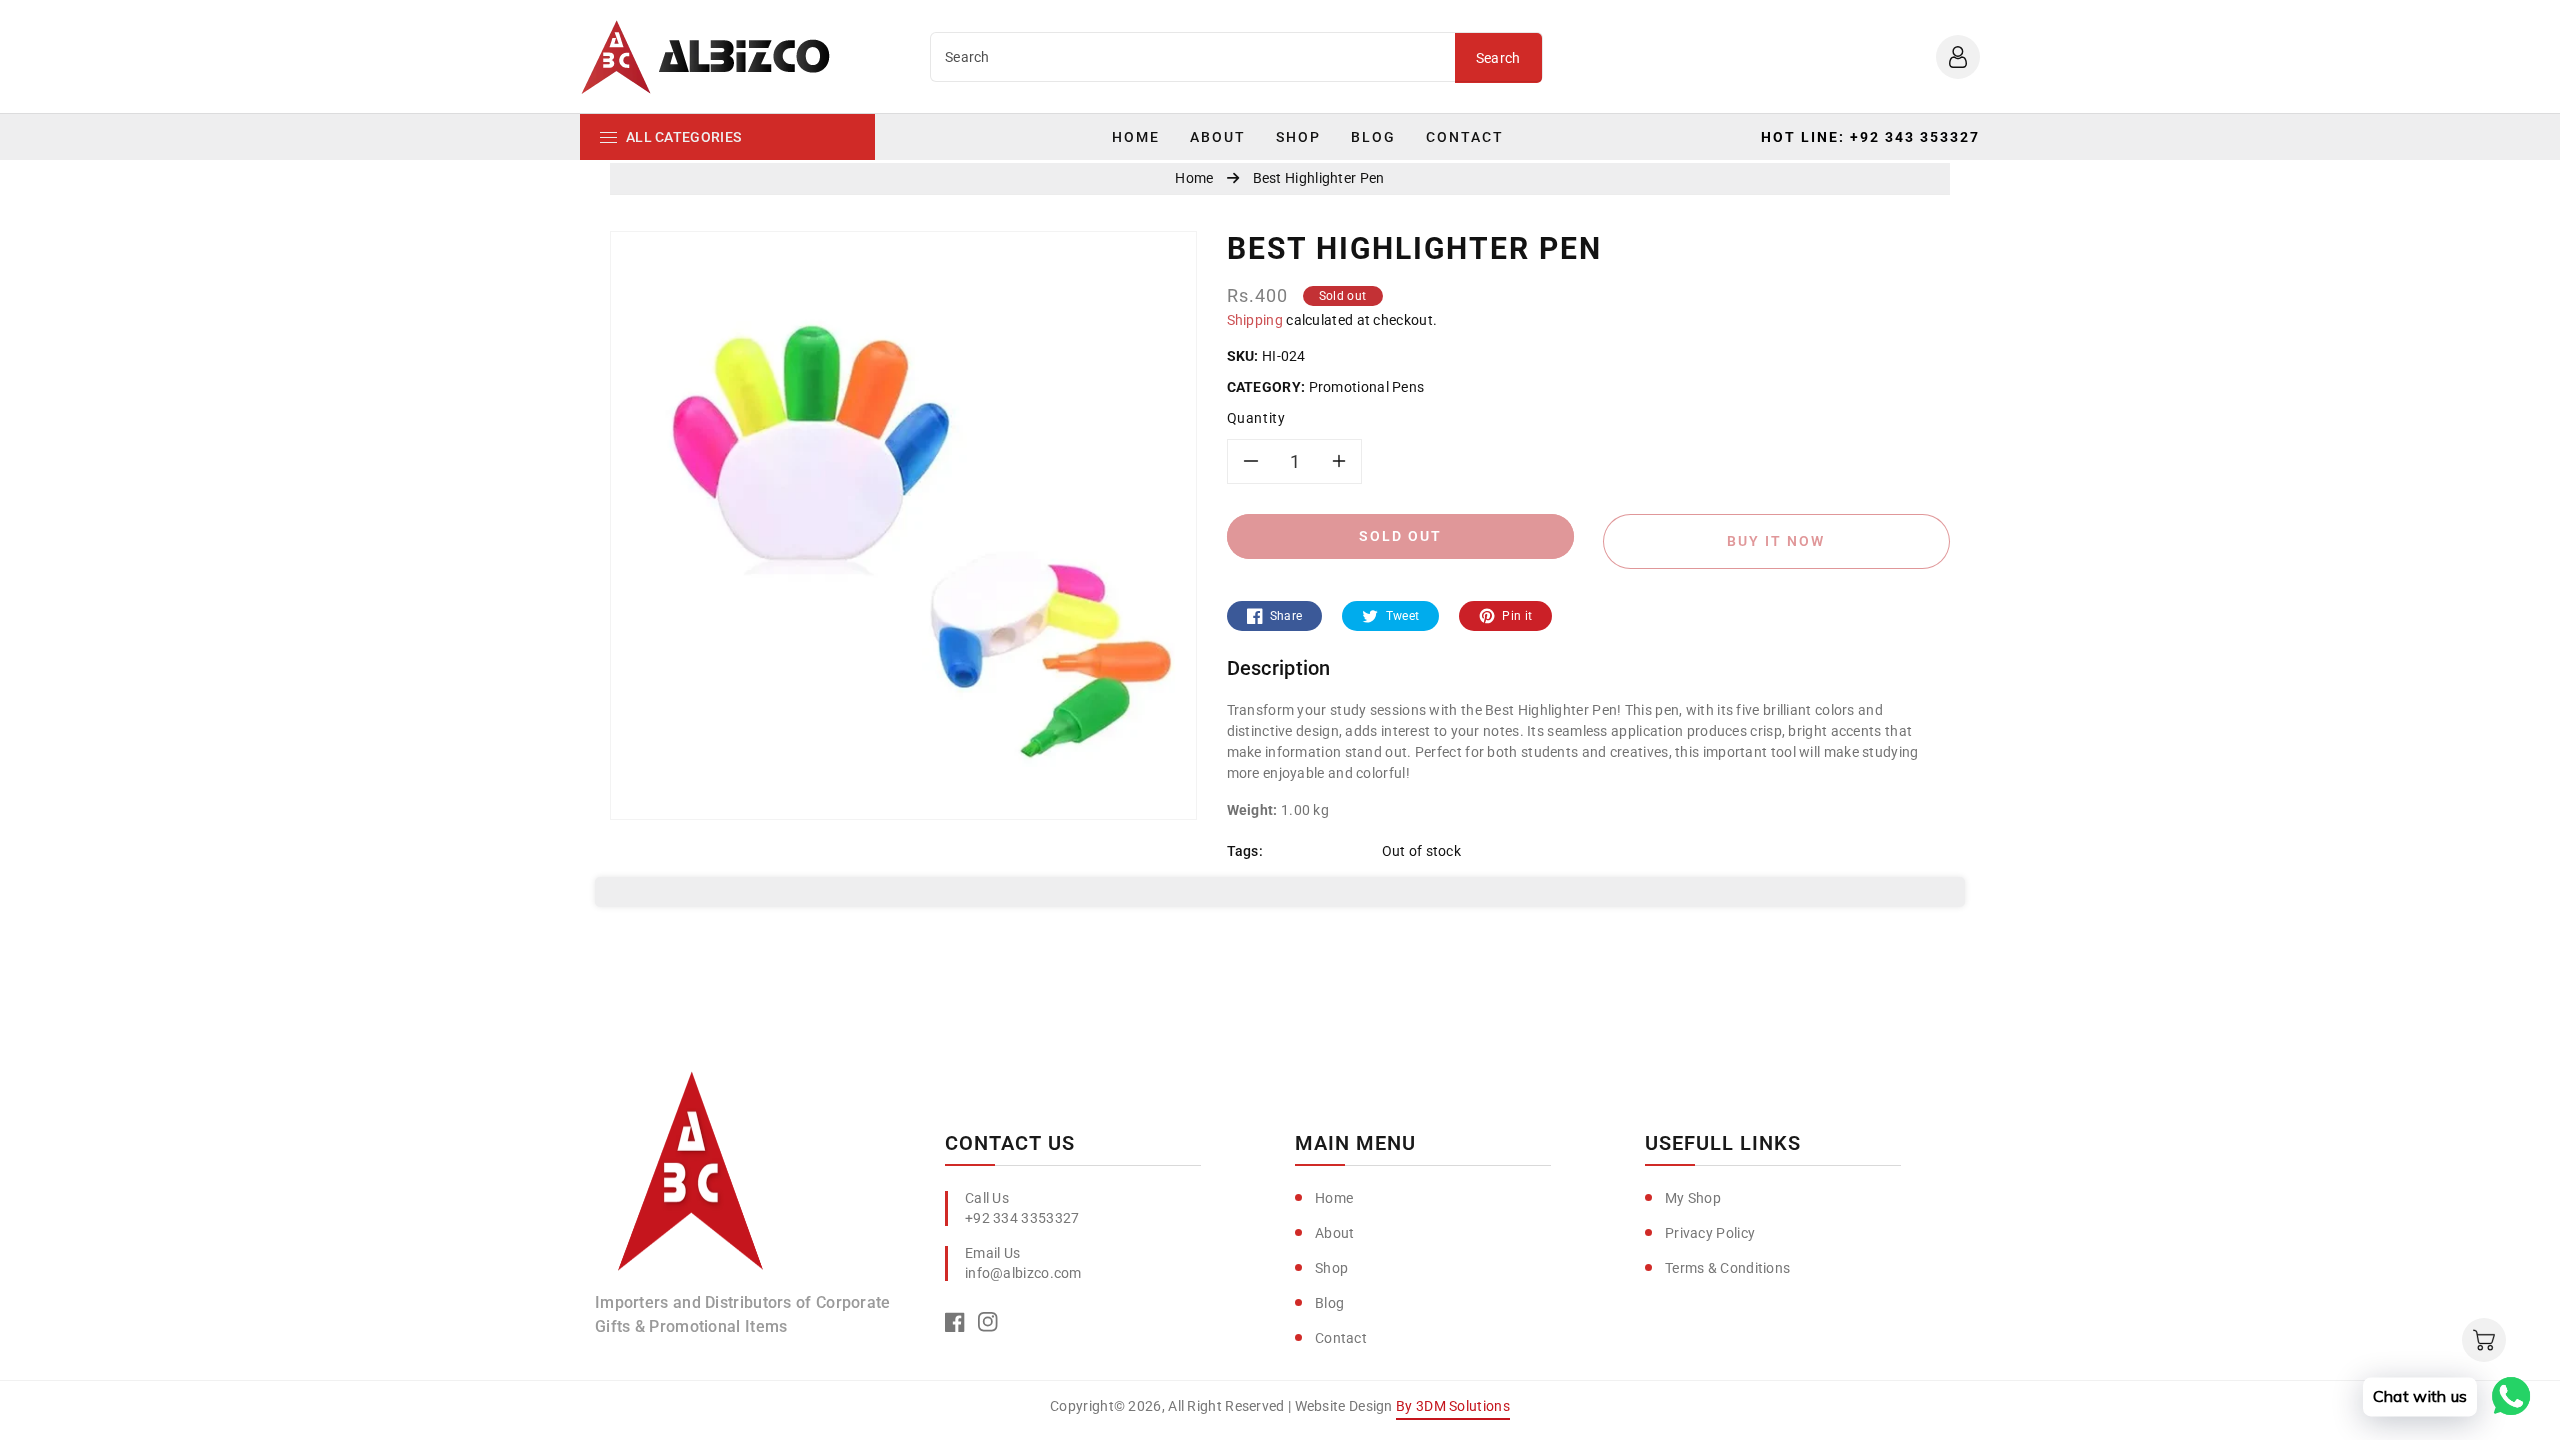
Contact (1341, 1338)
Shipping (1255, 320)
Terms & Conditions (1727, 1268)
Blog (1329, 1303)
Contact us (1010, 1143)
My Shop (1693, 1198)
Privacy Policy (1710, 1233)
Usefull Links (1723, 1143)
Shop (1331, 1268)
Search (1498, 58)
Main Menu (1355, 1143)
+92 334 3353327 (1022, 1218)
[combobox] (1193, 57)
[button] (2484, 1340)
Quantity (1256, 418)
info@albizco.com (1023, 1273)
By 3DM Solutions (1453, 1406)
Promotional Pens (1366, 387)
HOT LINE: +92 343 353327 (1870, 137)
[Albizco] (691, 1179)
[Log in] (1958, 57)
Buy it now (1776, 541)
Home (1334, 1198)
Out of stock (1422, 851)
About (1335, 1233)
